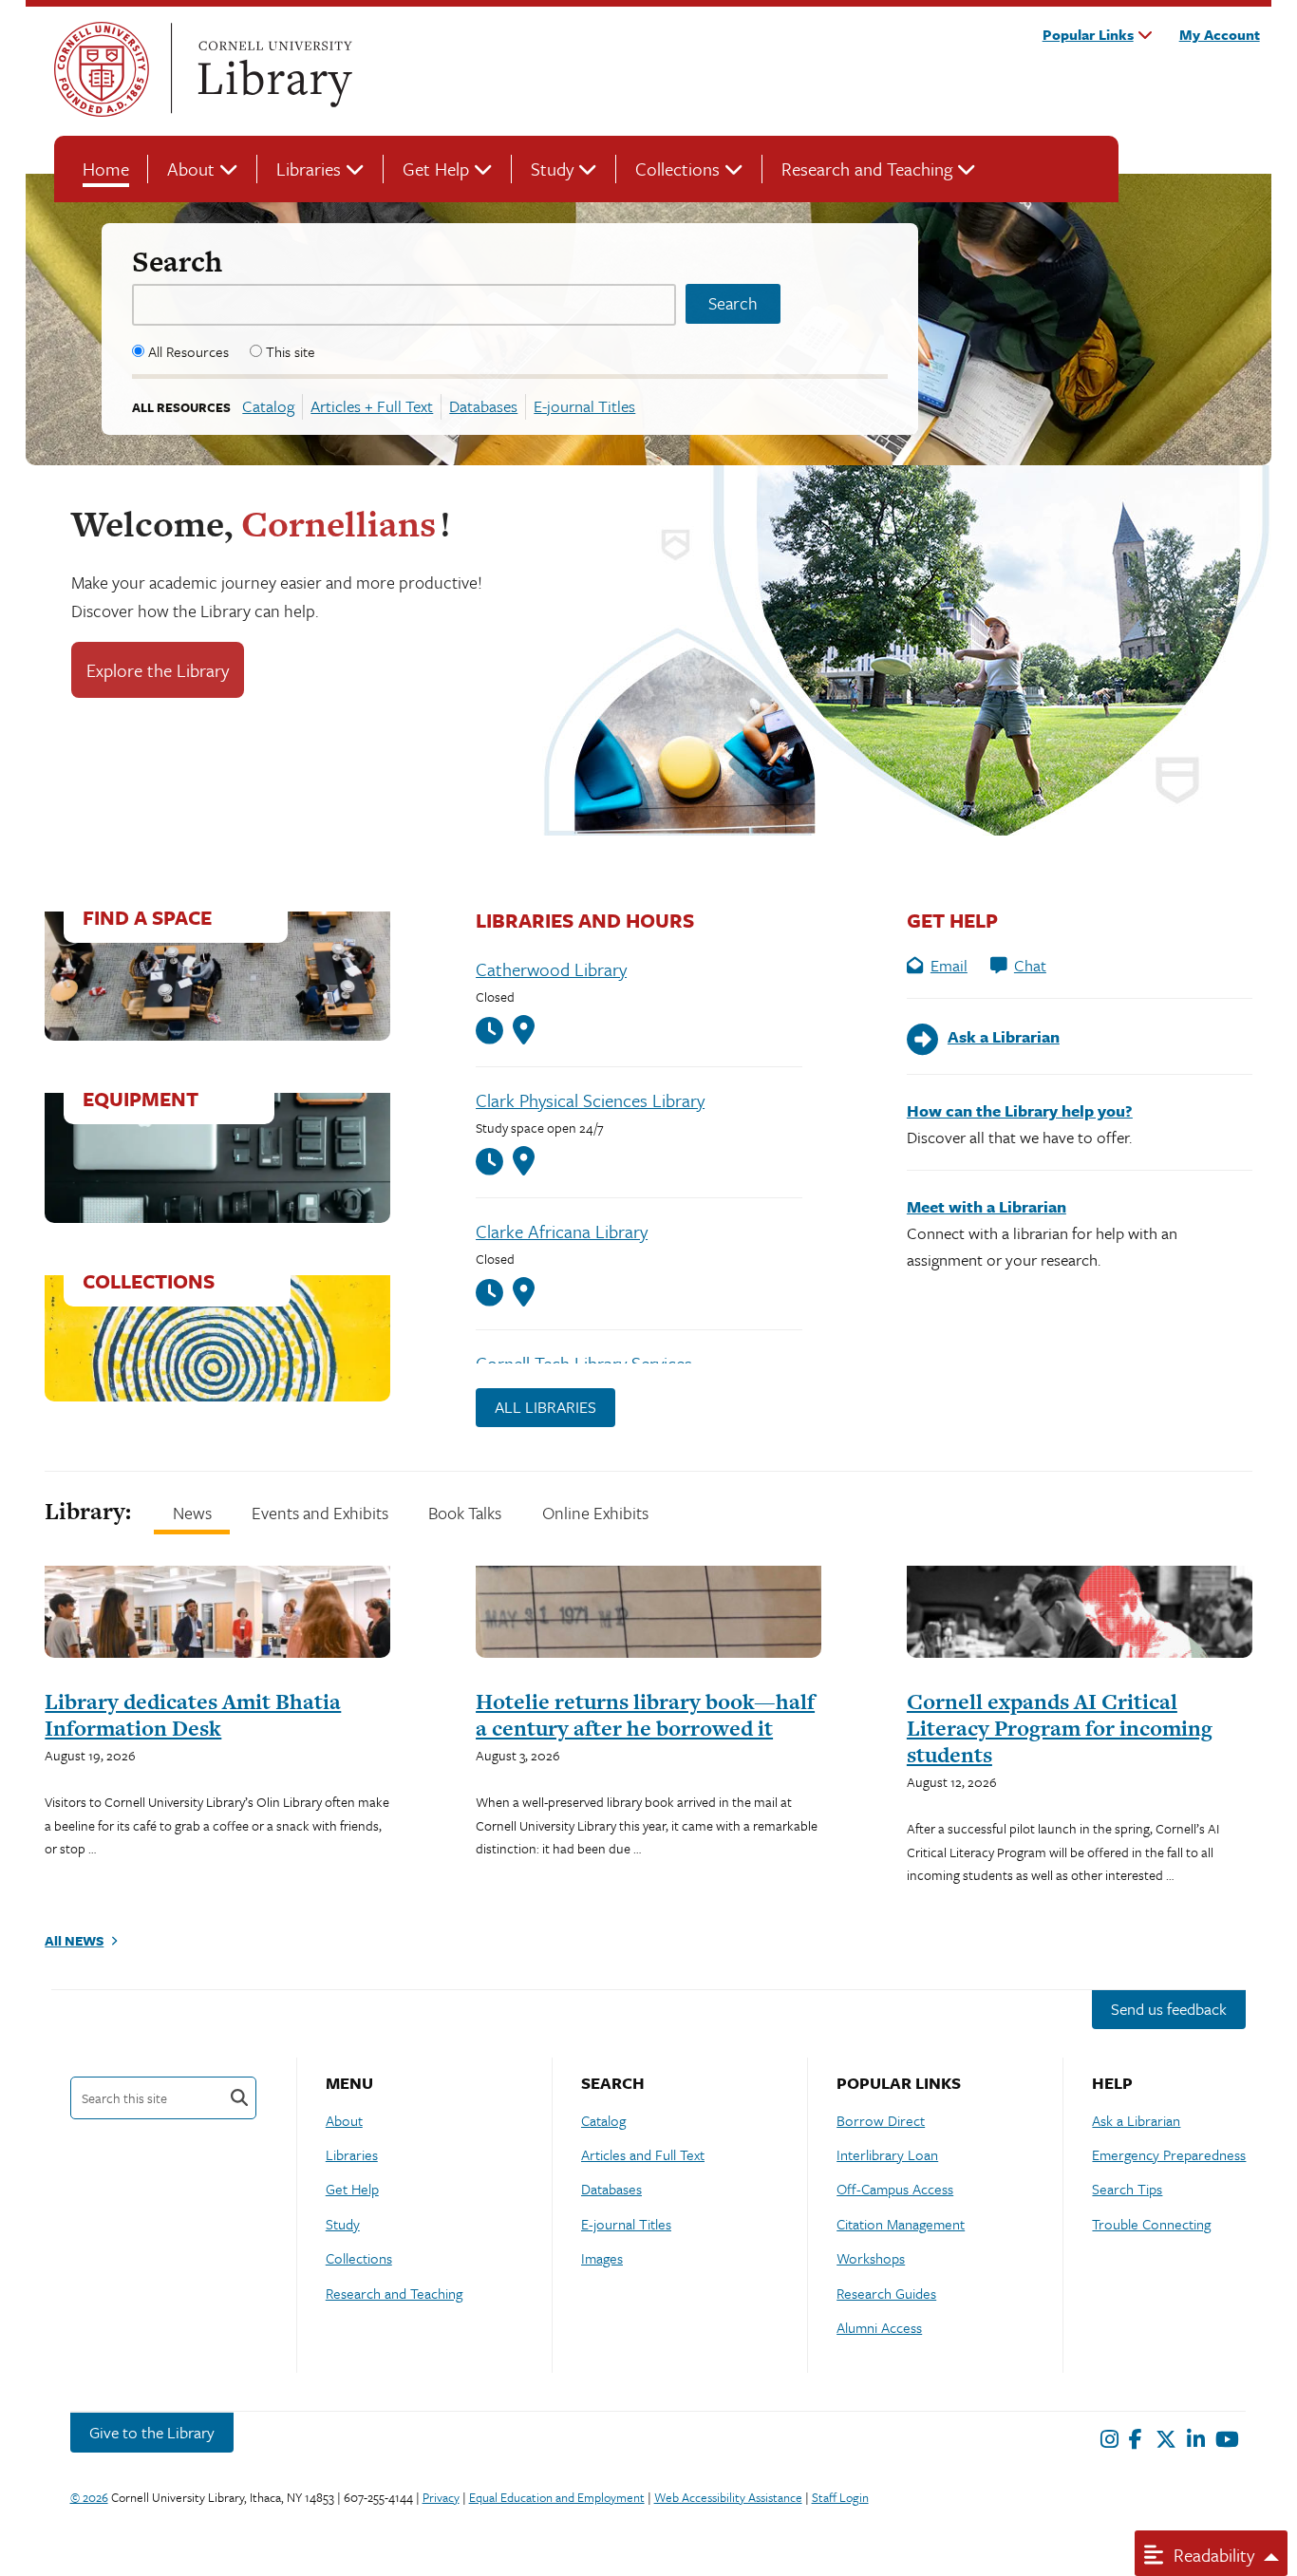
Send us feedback (1169, 2009)
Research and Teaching (867, 169)
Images (602, 2258)
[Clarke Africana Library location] (524, 1292)
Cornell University (102, 69)
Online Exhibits (595, 1513)
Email (949, 965)
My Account (1220, 34)
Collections (677, 169)
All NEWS (74, 1940)
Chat (1030, 965)
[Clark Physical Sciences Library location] (524, 1161)
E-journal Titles (584, 406)
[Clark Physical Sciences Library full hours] (494, 1162)
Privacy (441, 2497)
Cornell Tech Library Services (584, 1363)
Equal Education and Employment (557, 2497)
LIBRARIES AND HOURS (585, 920)
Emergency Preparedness (1169, 2154)
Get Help (436, 169)
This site (291, 351)
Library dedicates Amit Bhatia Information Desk (193, 1715)
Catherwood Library (551, 969)
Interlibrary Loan (887, 2154)
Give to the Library (152, 2432)
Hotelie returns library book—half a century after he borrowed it (645, 1715)
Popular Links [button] (1088, 34)
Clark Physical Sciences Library (590, 1100)
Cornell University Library (273, 69)
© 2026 (89, 2497)
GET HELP (952, 920)
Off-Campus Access (895, 2189)
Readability (1212, 2555)
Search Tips (1127, 2189)
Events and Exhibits (320, 1513)
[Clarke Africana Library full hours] (494, 1293)
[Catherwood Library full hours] (494, 1031)
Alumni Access (879, 2327)
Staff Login (840, 2497)
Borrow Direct (881, 2120)
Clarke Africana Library (562, 1231)
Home (106, 169)
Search (177, 261)
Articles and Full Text (643, 2154)
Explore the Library (158, 670)
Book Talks (465, 1513)
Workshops (871, 2258)
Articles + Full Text (372, 406)
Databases (483, 406)
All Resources (188, 351)
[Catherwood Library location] (524, 1030)
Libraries (309, 169)
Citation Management (901, 2224)
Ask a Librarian (1136, 2120)
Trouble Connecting (1151, 2224)
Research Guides (886, 2293)
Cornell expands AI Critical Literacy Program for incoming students (1060, 1728)
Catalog (268, 406)
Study (552, 169)
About (191, 169)
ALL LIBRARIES (545, 1407)
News (192, 1513)
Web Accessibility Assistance (728, 2497)
